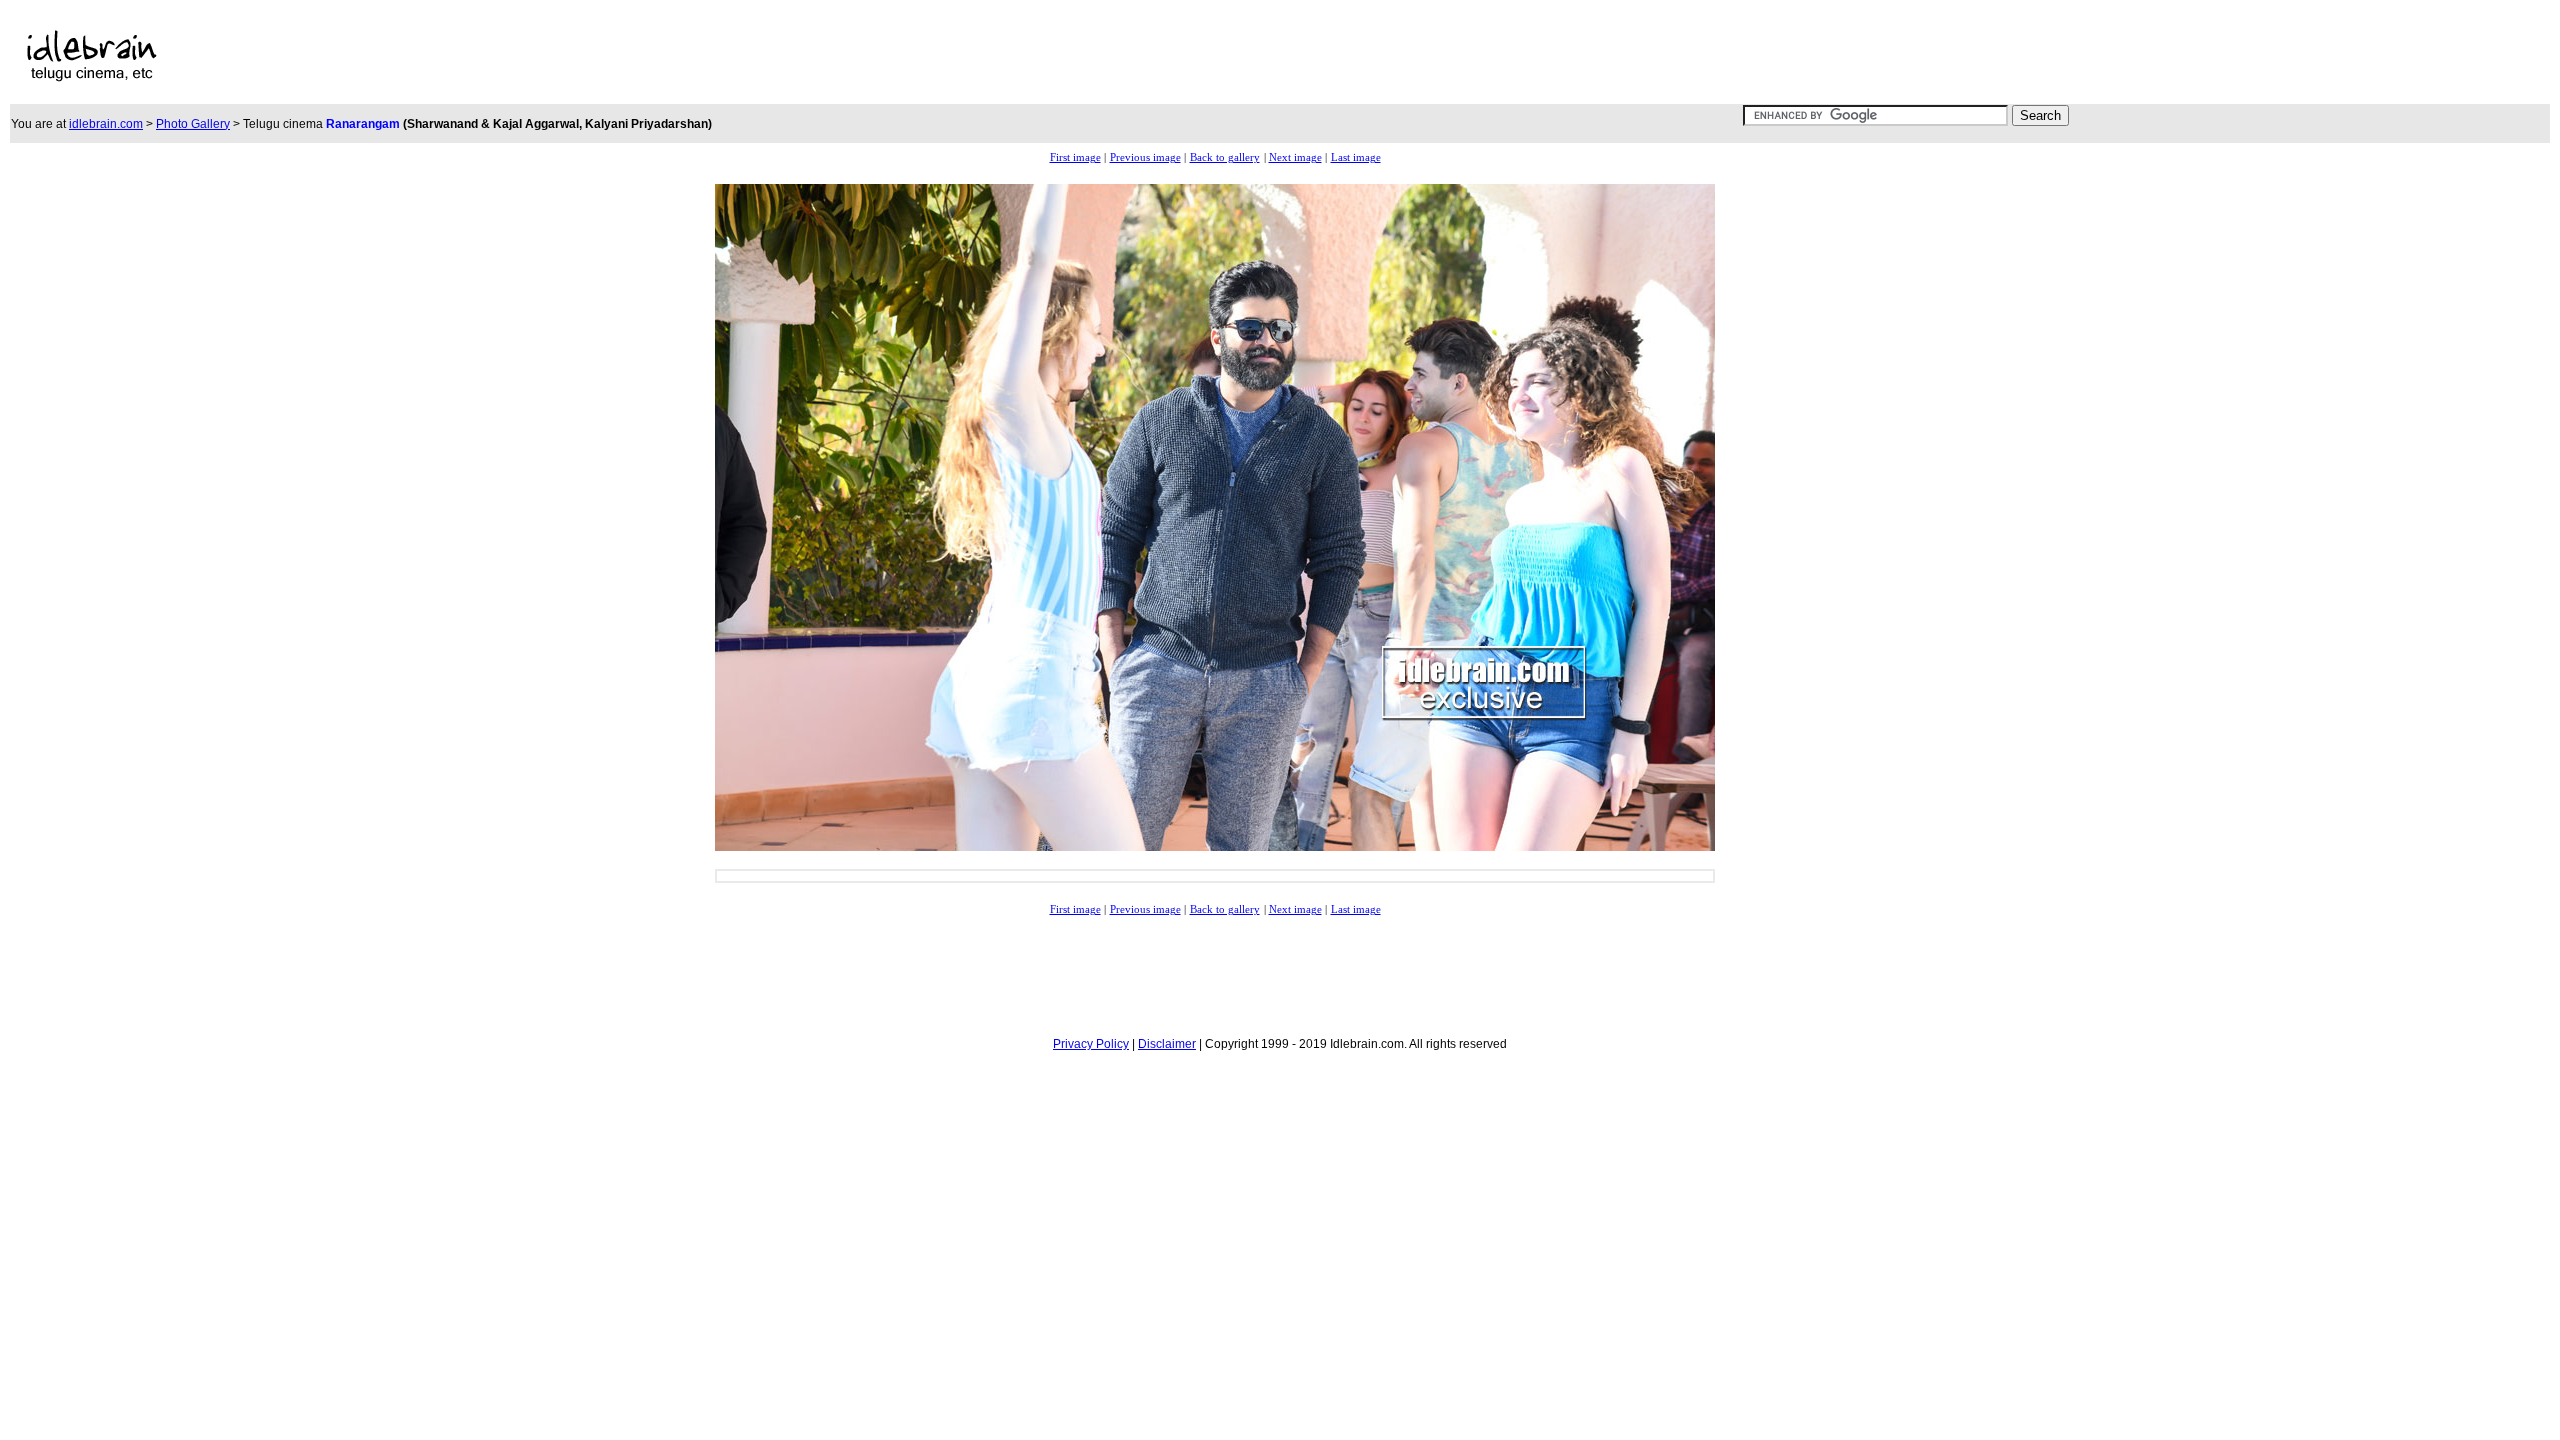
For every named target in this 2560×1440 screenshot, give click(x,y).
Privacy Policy (1091, 1044)
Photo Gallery (193, 124)
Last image (1356, 157)
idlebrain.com (106, 124)
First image (1075, 157)
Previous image (1145, 157)
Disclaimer (1167, 1044)
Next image (1295, 157)
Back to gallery (1225, 157)
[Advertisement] (838, 56)
